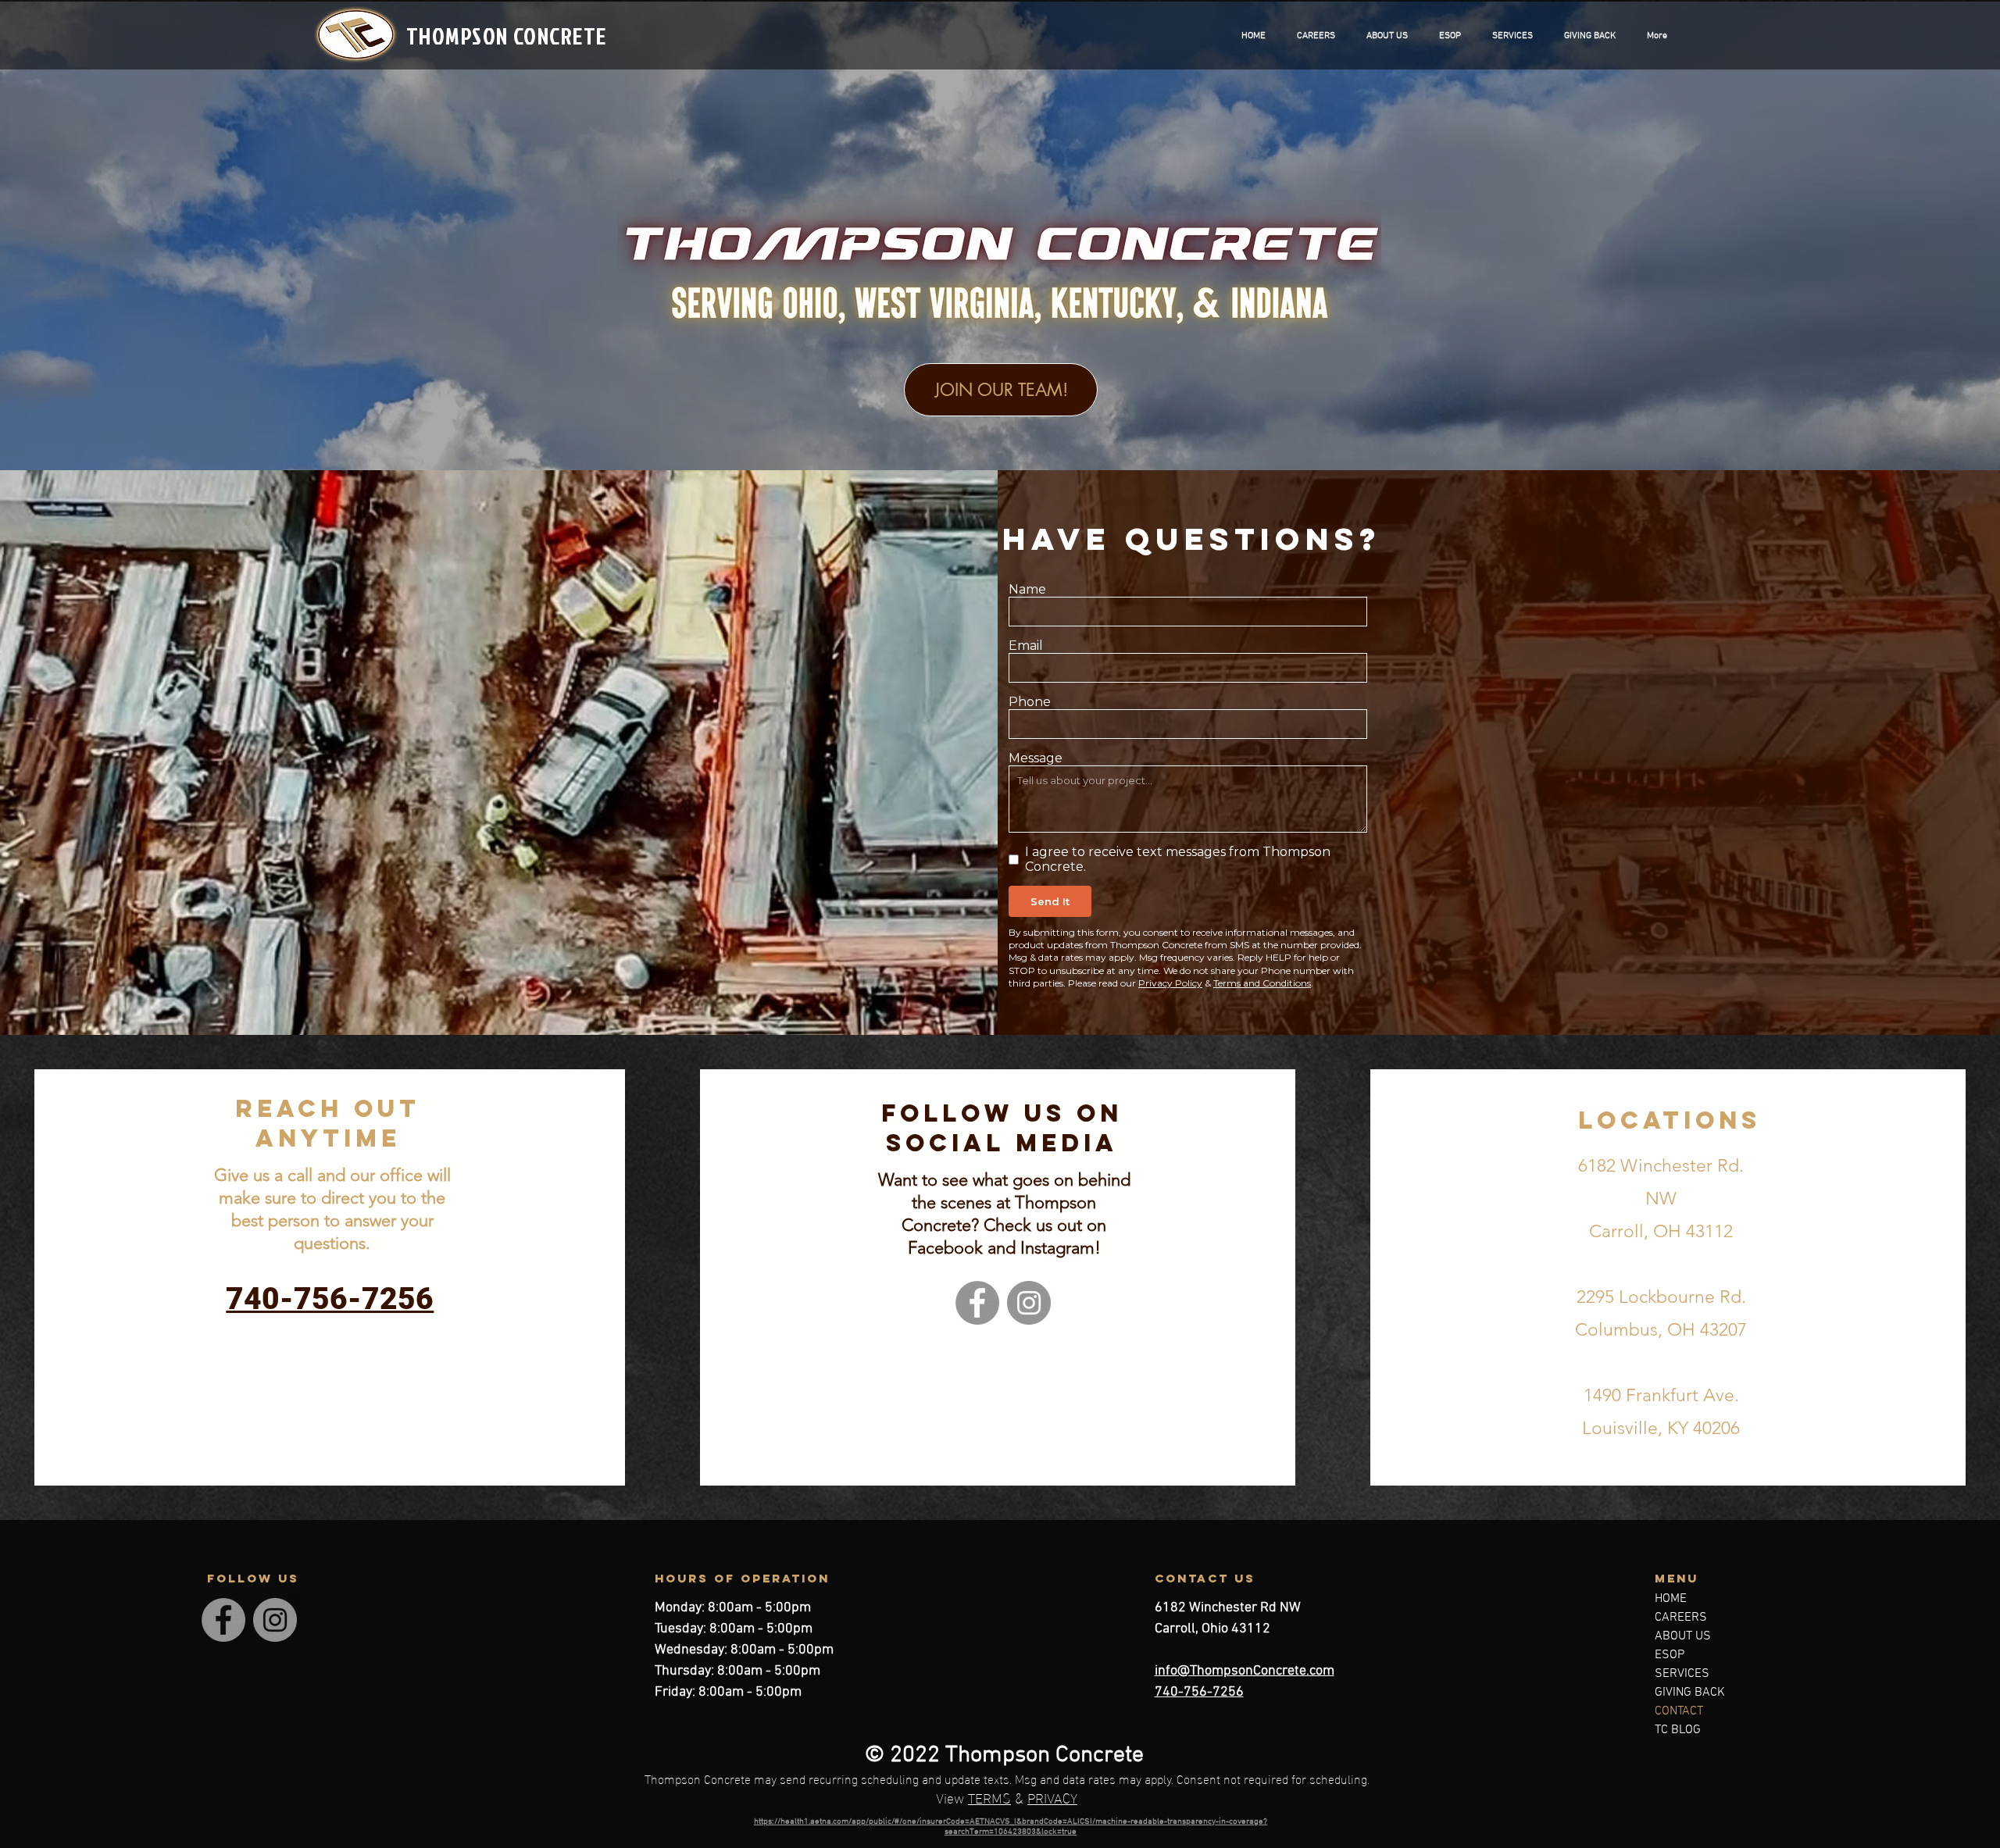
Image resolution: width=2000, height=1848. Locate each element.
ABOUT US (1683, 1636)
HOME (1671, 1599)
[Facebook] (977, 1303)
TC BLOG (1678, 1730)
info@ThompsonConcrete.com (1245, 1671)
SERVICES (1682, 1674)
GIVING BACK (1690, 1693)
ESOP (1670, 1655)
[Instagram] (1029, 1303)
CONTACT (1679, 1711)
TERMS (989, 1797)
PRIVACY (1052, 1797)
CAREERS (1681, 1618)
